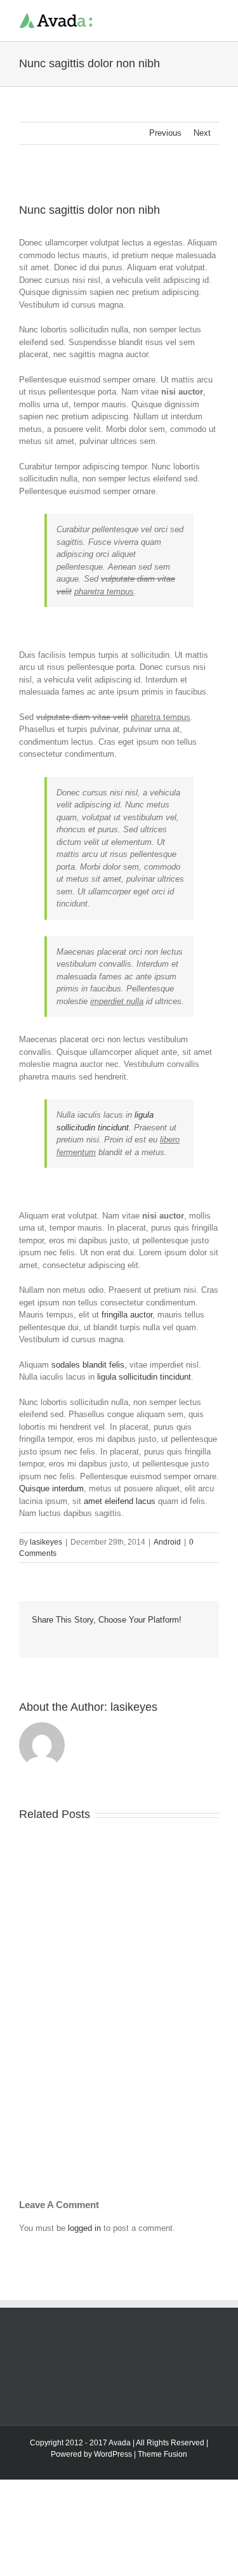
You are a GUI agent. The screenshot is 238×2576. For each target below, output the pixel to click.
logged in (84, 2228)
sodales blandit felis (88, 1365)
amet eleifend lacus (120, 1501)
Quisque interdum (51, 1488)
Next (202, 133)
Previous (165, 133)
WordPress (113, 2454)
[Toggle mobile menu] (214, 19)
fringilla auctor (127, 1315)
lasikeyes (46, 1542)
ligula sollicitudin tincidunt (144, 1377)
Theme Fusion (162, 2454)
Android (167, 1542)
